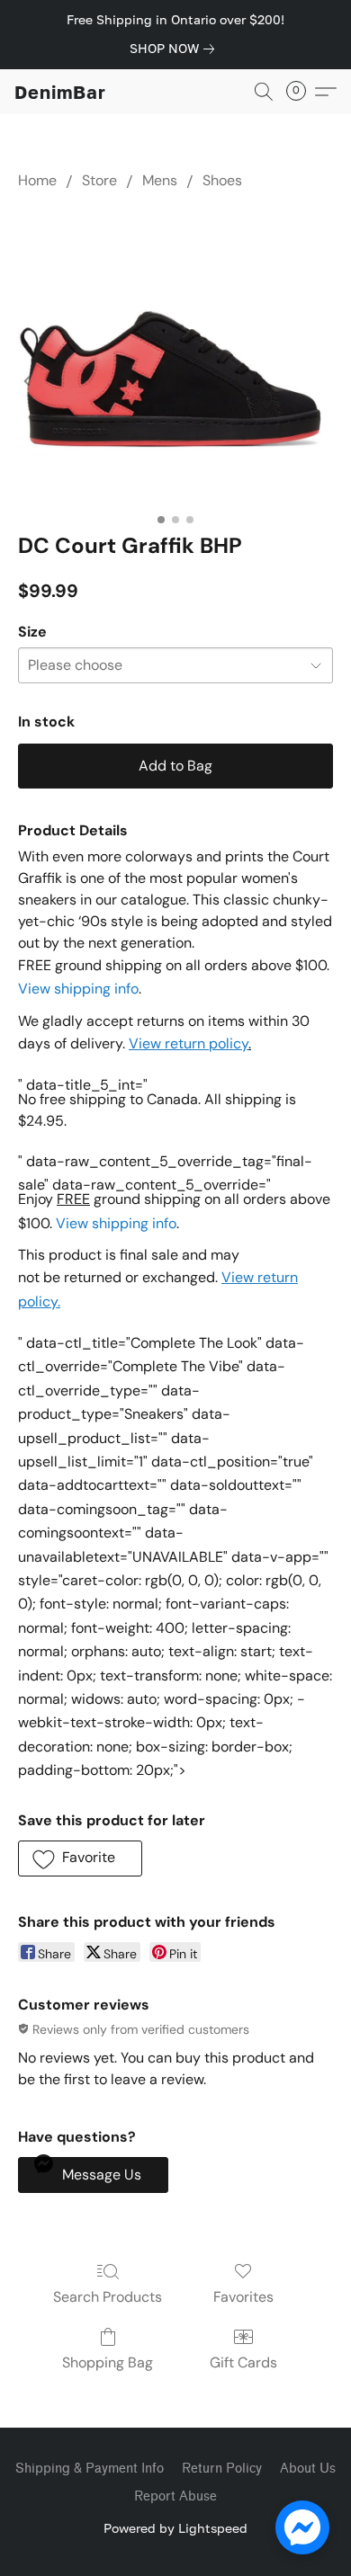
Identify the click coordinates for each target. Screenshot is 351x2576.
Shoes (222, 180)
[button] (60, 92)
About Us (308, 2469)
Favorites (243, 2297)
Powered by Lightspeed (175, 2528)
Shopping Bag (108, 2362)
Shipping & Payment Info (90, 2469)
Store (99, 180)
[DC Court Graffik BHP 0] (175, 357)
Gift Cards (243, 2362)
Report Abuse (175, 2496)
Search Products (108, 2297)
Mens (160, 180)
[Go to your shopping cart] (301, 92)
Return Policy (222, 2469)
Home (37, 180)
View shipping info (78, 989)
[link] (175, 49)
